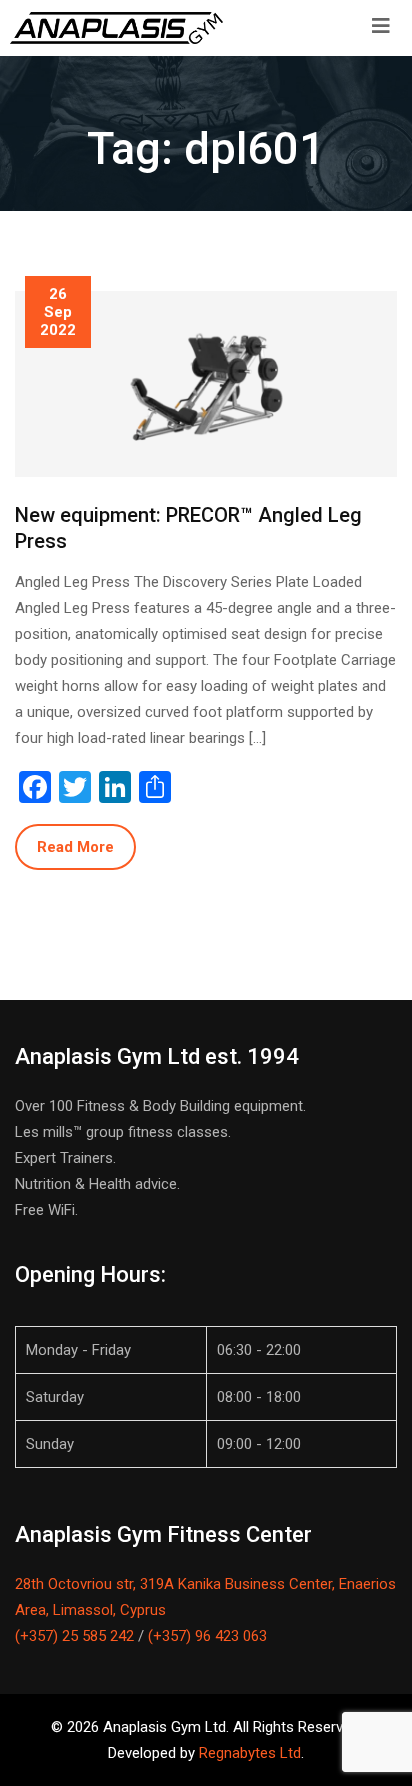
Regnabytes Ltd (250, 1753)
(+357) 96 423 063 (207, 1636)
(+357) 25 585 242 (74, 1636)
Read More (75, 847)
